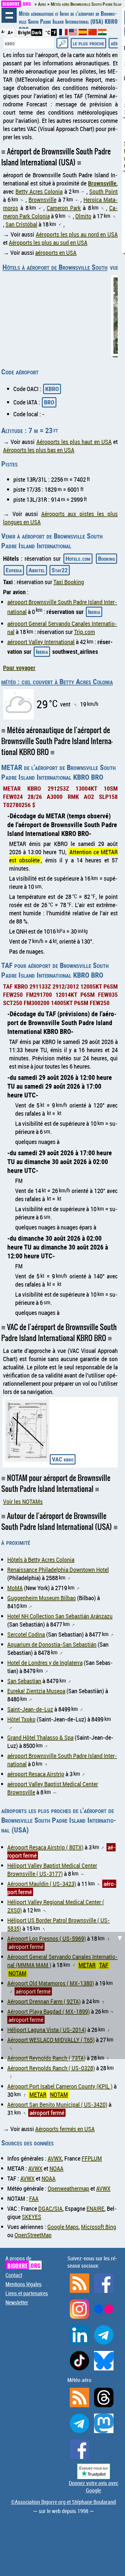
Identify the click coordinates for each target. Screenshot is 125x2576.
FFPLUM (92, 2158)
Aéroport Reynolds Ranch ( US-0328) (51, 2068)
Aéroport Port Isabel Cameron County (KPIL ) (60, 2086)
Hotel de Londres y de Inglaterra (45, 1663)
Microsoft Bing (99, 2227)
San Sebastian (24, 1681)
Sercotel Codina (26, 1634)
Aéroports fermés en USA (65, 2129)
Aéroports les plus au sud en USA (48, 243)
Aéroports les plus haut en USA (74, 442)
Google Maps (63, 2227)
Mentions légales (24, 2284)
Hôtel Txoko (21, 1719)
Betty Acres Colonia (39, 191)
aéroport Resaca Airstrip (36, 1774)
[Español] (83, 33)
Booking (106, 558)
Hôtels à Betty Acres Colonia (41, 1560)
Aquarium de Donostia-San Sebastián (52, 1644)
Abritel (37, 570)
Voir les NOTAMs (23, 1501)
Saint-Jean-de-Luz (30, 1709)
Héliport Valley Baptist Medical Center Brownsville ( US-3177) (52, 1870)
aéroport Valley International (41, 642)
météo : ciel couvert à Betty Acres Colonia (57, 681)
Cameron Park (64, 208)
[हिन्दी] (102, 33)
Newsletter (17, 2302)
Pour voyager (19, 668)
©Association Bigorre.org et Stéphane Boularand (63, 2502)
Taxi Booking (69, 582)
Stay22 (60, 570)
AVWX (55, 2158)
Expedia (14, 570)
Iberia (94, 612)
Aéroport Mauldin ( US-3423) (42, 1884)
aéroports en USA (56, 253)
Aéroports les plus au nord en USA (77, 234)
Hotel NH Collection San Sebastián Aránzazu (60, 1616)
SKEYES (32, 2217)
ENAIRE (95, 2208)
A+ (10, 32)
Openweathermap (68, 2188)
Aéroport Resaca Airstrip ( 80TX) (45, 1847)
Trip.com (84, 632)
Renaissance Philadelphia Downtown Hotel (58, 1570)
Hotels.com (78, 558)
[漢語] (93, 33)
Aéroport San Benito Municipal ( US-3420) (57, 2104)
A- (3, 32)
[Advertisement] (62, 1995)
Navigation (9, 15)
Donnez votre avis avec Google (94, 2487)
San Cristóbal (21, 224)
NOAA (56, 2168)
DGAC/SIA (50, 2208)
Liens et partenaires (27, 2293)
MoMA (15, 1588)
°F (54, 32)
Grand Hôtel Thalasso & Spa (40, 1737)
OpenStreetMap (33, 2235)
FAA (34, 2198)
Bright (24, 32)
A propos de (23, 2262)
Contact (14, 2275)
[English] (74, 33)
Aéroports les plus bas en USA (39, 450)
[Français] (64, 35)
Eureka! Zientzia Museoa (36, 1691)
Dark (37, 32)
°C (48, 32)
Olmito (83, 216)
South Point (103, 191)
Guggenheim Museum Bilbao (42, 1598)
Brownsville (102, 183)
